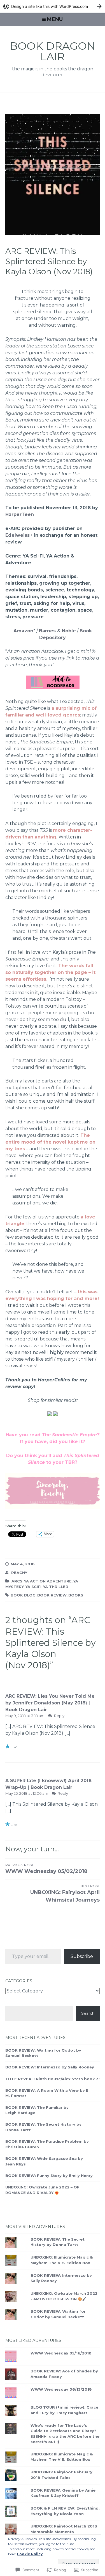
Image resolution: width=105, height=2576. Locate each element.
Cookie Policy (30, 2554)
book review (52, 1595)
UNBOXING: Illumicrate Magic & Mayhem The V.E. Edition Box (62, 2457)
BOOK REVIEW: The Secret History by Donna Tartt (58, 2242)
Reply (59, 1716)
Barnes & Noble (57, 631)
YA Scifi (33, 1587)
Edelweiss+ (19, 535)
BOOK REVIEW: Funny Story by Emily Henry (49, 2176)
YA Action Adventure (48, 1581)
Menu (55, 19)
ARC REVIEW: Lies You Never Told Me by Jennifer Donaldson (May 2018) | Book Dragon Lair (50, 1703)
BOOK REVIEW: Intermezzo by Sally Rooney (50, 2067)
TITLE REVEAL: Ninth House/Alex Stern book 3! (53, 2079)
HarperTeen (20, 514)
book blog (23, 1595)
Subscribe (82, 1956)
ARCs (17, 1581)
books (76, 1595)
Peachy (19, 1573)
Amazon (23, 631)
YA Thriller (56, 1587)
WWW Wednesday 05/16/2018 (61, 2353)
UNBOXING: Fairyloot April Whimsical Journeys (65, 1893)
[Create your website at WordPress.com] (53, 6)
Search (88, 2013)
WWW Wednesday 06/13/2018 (61, 2389)
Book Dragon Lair (53, 51)
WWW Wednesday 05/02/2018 (46, 1869)
